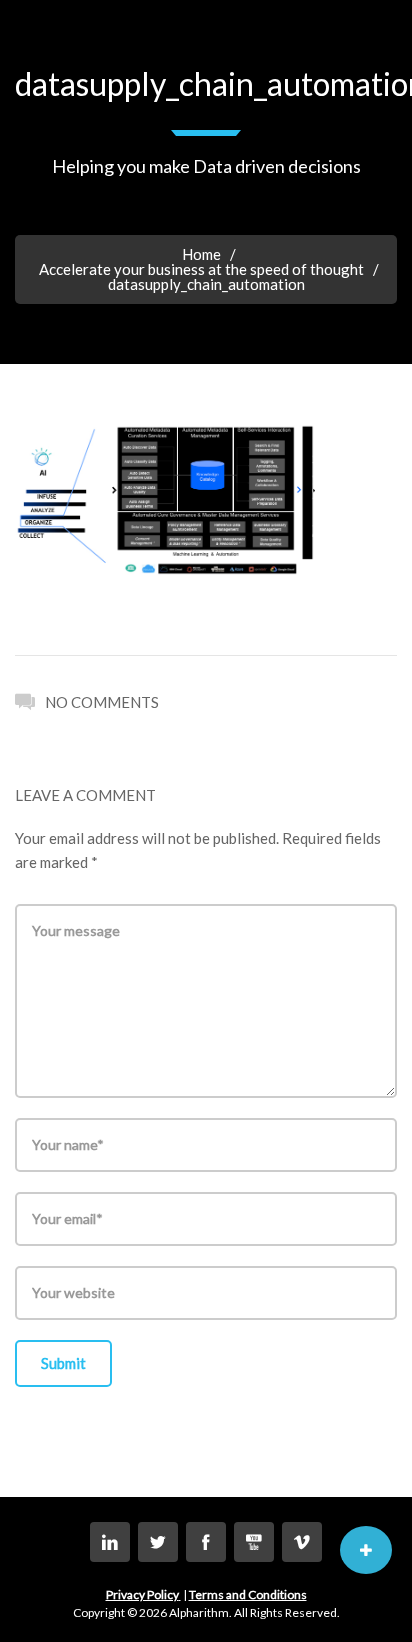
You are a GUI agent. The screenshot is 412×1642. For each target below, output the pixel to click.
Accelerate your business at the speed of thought (201, 269)
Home (201, 254)
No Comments (102, 702)
